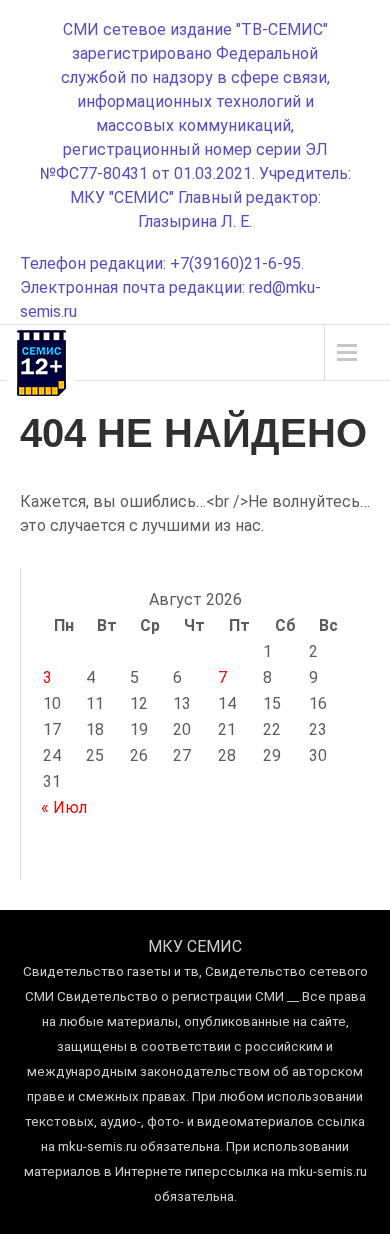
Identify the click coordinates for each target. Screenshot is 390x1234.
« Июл (64, 807)
